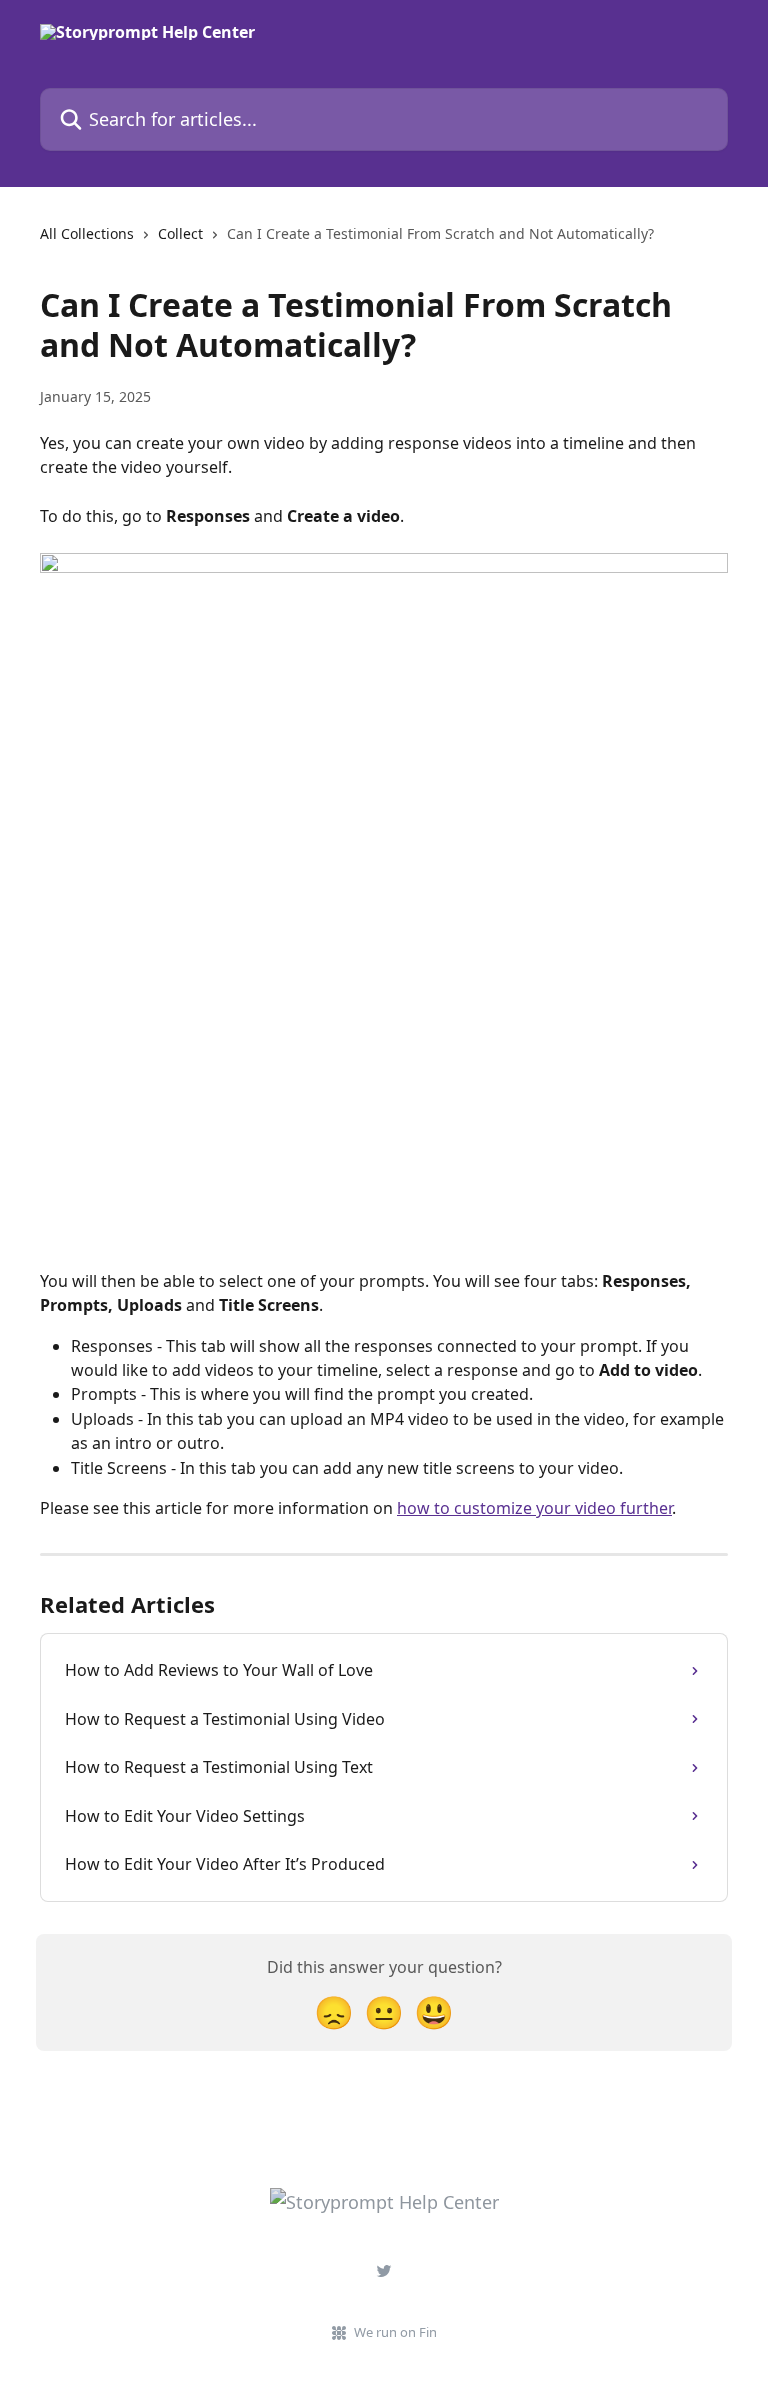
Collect (180, 233)
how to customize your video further (534, 1508)
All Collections (87, 233)
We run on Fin (395, 2332)
